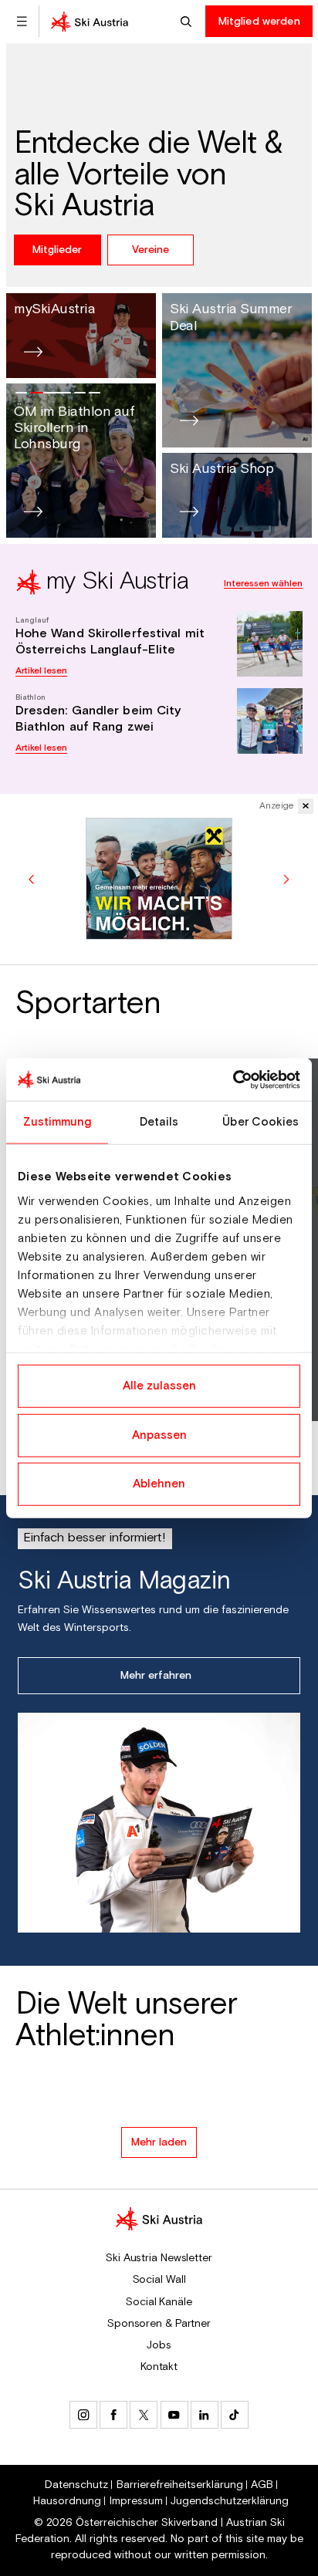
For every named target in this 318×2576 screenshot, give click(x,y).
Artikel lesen (41, 671)
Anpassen (159, 1435)
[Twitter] (144, 2415)
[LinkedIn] (205, 2415)
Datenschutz (76, 2485)
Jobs (159, 2345)
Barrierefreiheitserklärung (180, 2485)
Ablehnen (159, 1484)
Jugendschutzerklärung (230, 2501)
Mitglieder (57, 250)
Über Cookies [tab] (260, 1122)
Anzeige (277, 806)
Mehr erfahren (156, 1676)
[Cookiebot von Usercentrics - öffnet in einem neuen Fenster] (233, 1079)
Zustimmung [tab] (58, 1122)
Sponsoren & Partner (159, 2324)
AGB (262, 2485)
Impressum (136, 2501)
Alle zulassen (159, 1386)
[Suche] (188, 21)
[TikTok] (235, 2415)
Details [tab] (159, 1122)
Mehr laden (159, 2142)
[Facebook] (113, 2415)
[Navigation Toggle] (22, 21)
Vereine (151, 250)
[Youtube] (174, 2415)
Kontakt (159, 2367)
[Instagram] (83, 2415)
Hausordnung (67, 2501)
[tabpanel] (159, 658)
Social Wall (159, 2280)
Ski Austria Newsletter (159, 2258)
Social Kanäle (159, 2302)
